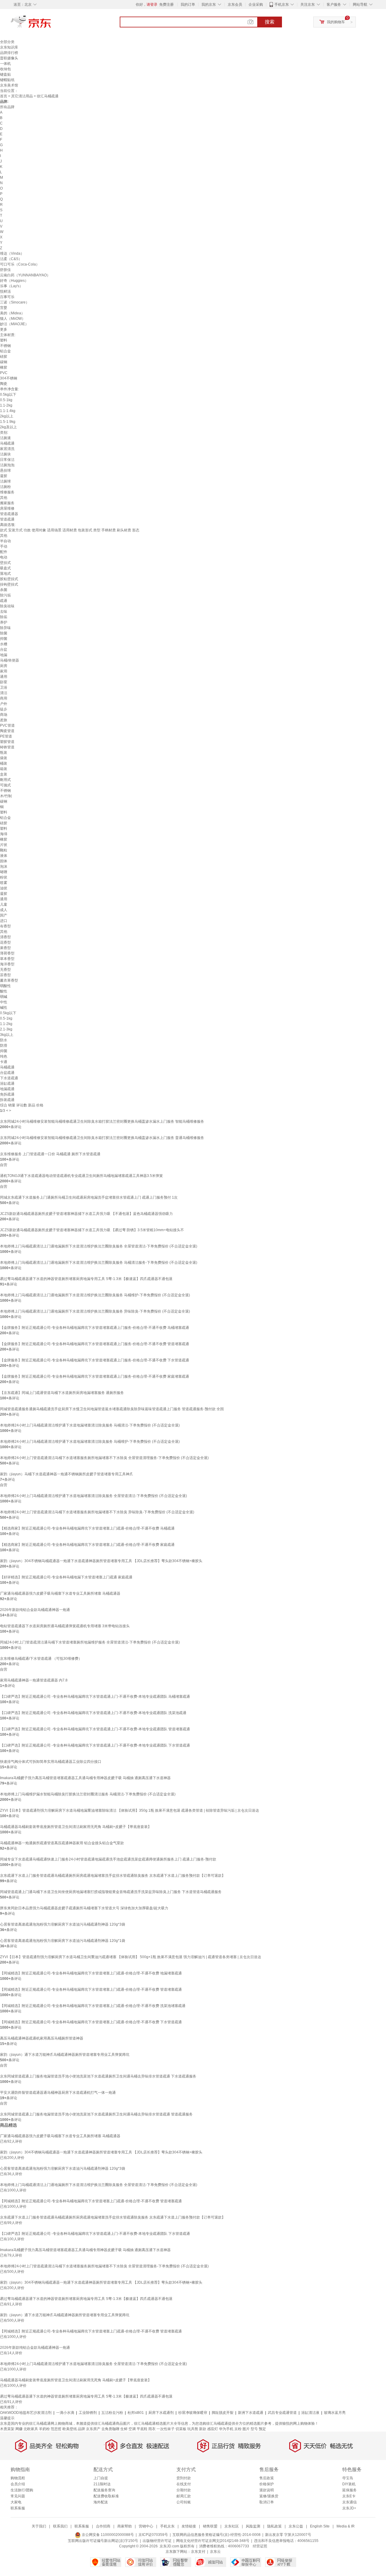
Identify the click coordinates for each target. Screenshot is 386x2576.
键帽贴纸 (7, 80)
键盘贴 (5, 74)
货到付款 (184, 2478)
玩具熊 (193, 2429)
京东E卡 (349, 2496)
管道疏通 (7, 519)
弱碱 (4, 997)
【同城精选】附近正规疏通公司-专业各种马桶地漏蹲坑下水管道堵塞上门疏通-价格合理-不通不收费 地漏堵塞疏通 (91, 1973)
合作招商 (103, 2526)
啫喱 (4, 872)
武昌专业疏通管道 (282, 2413)
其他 (4, 498)
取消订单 (267, 2502)
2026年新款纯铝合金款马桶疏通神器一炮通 (35, 1610)
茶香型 (5, 975)
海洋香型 (7, 964)
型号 (254, 2429)
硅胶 (4, 357)
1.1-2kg (6, 405)
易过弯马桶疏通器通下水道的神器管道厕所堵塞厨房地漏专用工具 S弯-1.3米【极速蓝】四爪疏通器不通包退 (86, 1279)
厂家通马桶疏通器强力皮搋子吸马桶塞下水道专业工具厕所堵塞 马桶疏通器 (60, 1593)
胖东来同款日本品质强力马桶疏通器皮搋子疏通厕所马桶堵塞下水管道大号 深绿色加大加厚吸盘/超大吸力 (84, 1908)
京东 (51, 24)
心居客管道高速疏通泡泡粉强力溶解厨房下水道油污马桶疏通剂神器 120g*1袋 (63, 1941)
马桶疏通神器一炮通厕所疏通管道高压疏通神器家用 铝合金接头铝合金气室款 (62, 1843)
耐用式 (5, 780)
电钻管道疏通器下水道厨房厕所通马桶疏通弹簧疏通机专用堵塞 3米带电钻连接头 (65, 1626)
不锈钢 (5, 346)
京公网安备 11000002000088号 (107, 2535)
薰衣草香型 (9, 980)
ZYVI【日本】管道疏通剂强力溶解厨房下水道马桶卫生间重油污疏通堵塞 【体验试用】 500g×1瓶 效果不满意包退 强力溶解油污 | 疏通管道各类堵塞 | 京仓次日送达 (131, 1957)
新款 (203, 2429)
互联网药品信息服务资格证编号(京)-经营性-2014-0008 (217, 2535)
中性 (4, 1002)
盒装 (4, 774)
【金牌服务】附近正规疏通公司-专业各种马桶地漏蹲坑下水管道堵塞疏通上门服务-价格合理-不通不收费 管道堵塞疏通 (95, 1344)
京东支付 (198, 2552)
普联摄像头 (9, 58)
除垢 (4, 617)
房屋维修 (7, 508)
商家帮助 (125, 2526)
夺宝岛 (348, 2478)
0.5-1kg (6, 400)
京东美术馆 (9, 85)
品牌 (81, 2429)
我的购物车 (336, 22)
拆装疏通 (7, 1100)
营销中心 (146, 2526)
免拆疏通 (7, 1094)
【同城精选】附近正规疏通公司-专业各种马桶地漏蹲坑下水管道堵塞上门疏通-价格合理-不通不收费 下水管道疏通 (91, 2022)
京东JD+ (349, 2508)
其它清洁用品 (22, 96)
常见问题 (18, 2496)
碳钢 (4, 362)
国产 (4, 915)
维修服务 (7, 492)
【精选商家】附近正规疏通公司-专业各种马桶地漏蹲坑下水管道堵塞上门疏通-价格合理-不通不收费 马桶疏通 (87, 1528)
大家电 (16, 2502)
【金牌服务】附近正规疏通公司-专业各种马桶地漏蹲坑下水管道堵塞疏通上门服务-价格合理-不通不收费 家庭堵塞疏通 (95, 1376)
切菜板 (181, 2429)
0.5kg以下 (8, 395)
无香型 (5, 970)
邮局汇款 (184, 2496)
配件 (4, 552)
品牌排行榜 (9, 53)
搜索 (270, 22)
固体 (4, 861)
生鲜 (124, 2429)
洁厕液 (5, 438)
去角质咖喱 (110, 2429)
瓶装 (4, 753)
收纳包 (5, 69)
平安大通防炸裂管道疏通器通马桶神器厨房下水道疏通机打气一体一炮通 (58, 2093)
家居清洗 (7, 449)
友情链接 (189, 2526)
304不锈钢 (9, 378)
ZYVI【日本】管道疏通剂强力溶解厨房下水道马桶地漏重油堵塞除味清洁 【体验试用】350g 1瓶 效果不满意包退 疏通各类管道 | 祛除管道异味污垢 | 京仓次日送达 (130, 1810)
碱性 (4, 1008)
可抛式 (5, 785)
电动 (4, 557)
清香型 (5, 937)
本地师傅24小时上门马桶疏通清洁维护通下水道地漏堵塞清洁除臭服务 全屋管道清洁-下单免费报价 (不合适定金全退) (93, 1496)
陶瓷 (4, 384)
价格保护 (267, 2484)
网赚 (19, 2429)
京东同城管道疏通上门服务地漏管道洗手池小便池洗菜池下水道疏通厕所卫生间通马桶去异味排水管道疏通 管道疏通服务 (96, 2114)
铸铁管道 (7, 747)
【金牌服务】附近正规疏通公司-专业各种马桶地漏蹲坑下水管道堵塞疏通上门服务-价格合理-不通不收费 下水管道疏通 (95, 1360)
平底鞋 (142, 2429)
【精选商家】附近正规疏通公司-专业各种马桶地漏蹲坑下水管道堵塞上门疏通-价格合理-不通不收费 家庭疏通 (87, 1545)
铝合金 (5, 351)
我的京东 (209, 5)
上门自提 (101, 2478)
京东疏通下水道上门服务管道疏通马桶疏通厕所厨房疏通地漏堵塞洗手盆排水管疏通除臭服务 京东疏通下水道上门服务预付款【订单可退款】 (113, 1876)
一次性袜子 (166, 2429)
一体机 (5, 64)
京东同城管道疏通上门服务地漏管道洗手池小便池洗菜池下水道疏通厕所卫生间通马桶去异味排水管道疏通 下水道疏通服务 (98, 2076)
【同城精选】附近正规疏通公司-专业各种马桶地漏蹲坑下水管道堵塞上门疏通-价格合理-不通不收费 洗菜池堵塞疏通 (93, 2006)
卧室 (4, 682)
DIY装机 (349, 2484)
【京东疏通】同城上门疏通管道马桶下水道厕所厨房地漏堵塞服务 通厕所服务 (62, 1393)
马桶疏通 (7, 443)
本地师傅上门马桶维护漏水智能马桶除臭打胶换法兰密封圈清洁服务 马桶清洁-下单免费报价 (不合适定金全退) (88, 1794)
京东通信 (350, 2502)
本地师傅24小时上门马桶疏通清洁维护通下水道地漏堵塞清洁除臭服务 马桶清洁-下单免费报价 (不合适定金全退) (90, 1425)
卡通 (4, 1062)
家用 (4, 671)
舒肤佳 (5, 270)
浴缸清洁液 (310, 2413)
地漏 (4, 655)
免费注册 (166, 5)
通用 (4, 677)
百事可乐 (7, 297)
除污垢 (5, 595)
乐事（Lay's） (11, 286)
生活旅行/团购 (22, 2490)
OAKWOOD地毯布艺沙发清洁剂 (26, 2413)
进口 (4, 921)
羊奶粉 (44, 2429)
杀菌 (4, 590)
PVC (4, 373)
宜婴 (4, 308)
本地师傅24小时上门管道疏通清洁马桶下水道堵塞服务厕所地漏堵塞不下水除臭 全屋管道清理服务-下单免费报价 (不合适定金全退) (104, 1458)
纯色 (4, 1056)
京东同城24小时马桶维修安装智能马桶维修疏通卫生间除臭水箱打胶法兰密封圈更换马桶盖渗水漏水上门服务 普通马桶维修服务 (102, 1138)
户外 (4, 704)
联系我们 (60, 2526)
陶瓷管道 (7, 731)
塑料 (4, 340)
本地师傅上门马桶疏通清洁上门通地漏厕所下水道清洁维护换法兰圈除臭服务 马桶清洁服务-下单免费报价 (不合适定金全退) (99, 1263)
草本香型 (7, 959)
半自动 (5, 541)
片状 (4, 845)
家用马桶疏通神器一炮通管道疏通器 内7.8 (34, 1680)
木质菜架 (7, 2429)
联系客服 (18, 2508)
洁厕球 (5, 481)
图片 (246, 2429)
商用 (4, 698)
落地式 (5, 574)
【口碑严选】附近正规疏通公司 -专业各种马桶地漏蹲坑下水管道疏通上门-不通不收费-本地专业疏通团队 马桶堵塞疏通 (95, 1697)
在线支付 (184, 2484)
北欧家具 (31, 2429)
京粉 (238, 2429)
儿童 (4, 904)
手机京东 (282, 5)
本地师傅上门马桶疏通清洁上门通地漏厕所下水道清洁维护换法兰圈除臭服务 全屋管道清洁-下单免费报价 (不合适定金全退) (99, 1246)
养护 (4, 622)
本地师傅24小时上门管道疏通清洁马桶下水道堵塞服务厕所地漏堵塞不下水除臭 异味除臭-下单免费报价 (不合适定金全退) (97, 1512)
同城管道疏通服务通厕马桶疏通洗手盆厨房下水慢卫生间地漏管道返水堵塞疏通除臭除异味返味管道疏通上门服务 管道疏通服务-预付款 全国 (112, 1409)
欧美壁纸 (70, 2429)
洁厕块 (5, 454)
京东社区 (232, 2526)
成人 (4, 910)
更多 (4, 329)
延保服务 (350, 2490)
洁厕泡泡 (7, 465)
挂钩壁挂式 (9, 584)
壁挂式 (5, 563)
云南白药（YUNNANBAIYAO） (25, 275)
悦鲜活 (5, 291)
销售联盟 (210, 2526)
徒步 (4, 709)
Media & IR (346, 2526)
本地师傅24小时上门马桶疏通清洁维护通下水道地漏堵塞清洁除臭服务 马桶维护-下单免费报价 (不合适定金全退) (90, 1442)
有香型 (5, 926)
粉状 (4, 877)
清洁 (4, 693)
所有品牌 (7, 107)
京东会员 (235, 5)
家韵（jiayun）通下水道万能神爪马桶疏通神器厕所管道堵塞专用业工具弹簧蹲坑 (65, 2055)
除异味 (5, 628)
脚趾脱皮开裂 (223, 2413)
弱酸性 (5, 986)
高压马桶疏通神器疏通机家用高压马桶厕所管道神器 (42, 2038)
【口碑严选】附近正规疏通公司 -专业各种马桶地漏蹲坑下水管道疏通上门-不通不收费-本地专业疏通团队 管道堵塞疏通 (95, 1729)
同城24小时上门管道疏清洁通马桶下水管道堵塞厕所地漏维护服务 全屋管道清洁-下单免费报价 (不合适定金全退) (90, 1642)
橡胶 (4, 367)
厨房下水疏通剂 (161, 2413)
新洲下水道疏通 (251, 2413)
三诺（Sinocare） (15, 302)
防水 (4, 1040)
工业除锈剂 (88, 2413)
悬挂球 (5, 470)
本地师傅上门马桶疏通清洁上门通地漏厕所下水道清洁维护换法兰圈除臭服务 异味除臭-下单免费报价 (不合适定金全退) (95, 1311)
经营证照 (260, 2546)
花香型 (5, 942)
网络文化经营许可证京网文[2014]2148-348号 (213, 2541)
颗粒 (4, 850)
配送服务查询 (104, 2490)
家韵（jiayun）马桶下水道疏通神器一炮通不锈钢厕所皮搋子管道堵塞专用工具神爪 (66, 1474)
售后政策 (267, 2478)
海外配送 (101, 2502)
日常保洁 (7, 460)
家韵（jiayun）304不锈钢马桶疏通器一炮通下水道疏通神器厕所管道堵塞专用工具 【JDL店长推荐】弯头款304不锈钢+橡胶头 (101, 1561)
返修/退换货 (269, 2496)
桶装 (4, 763)
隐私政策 (274, 2526)
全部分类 (7, 42)
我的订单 (188, 5)
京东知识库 (9, 47)
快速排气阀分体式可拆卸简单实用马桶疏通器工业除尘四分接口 (51, 1762)
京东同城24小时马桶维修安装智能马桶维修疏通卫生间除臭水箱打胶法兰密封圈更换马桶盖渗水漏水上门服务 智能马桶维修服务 (102, 1121)
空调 (132, 2429)
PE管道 (6, 736)
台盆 (4, 650)
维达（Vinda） (12, 253)
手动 (4, 546)
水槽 (4, 644)
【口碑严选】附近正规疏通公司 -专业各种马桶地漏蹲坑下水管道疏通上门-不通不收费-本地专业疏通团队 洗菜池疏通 (93, 1713)
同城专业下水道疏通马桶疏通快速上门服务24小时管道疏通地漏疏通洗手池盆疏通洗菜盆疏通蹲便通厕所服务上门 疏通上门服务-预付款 (108, 1859)
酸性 (4, 991)
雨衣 (152, 2429)
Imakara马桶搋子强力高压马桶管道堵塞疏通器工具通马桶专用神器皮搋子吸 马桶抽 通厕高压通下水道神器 (85, 1778)
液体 (4, 856)
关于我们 (39, 2526)
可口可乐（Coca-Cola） (20, 264)
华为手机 (226, 2429)
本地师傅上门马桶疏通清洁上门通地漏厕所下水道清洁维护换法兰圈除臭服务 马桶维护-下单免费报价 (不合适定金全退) (95, 1295)
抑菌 (4, 639)
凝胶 (4, 476)
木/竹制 (6, 796)
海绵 (4, 834)
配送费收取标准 (106, 2496)
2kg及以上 (8, 427)
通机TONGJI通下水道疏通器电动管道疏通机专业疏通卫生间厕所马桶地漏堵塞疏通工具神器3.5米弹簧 (81, 1176)
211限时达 (102, 2484)
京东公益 (296, 2526)
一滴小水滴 (65, 2413)
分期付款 (184, 2490)
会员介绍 (18, 2484)
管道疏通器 (9, 514)
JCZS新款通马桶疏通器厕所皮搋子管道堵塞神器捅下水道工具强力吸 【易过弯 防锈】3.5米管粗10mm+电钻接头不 (92, 1230)
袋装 (4, 758)
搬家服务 (7, 503)
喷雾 (4, 883)
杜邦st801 (136, 2413)
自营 (4, 1165)
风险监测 (253, 2526)
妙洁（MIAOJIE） (14, 324)
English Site (320, 2526)
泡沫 (4, 867)
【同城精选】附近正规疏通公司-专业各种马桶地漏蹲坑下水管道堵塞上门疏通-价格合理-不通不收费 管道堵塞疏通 (91, 1989)
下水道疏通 (9, 1078)
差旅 (4, 720)
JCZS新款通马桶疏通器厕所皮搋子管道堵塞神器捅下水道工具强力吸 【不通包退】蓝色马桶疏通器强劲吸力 (86, 1214)
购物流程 (18, 2478)
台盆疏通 (7, 1073)
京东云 (215, 2552)
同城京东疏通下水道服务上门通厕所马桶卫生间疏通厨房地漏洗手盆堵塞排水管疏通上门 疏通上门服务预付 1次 (89, 1197)
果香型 (5, 948)
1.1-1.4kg (8, 411)
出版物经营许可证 (157, 2541)
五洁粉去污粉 (112, 2413)
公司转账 (184, 2502)
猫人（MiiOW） (13, 319)
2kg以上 (7, 416)
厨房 (4, 666)
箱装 (4, 769)
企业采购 (256, 5)
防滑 (4, 1046)
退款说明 (267, 2490)
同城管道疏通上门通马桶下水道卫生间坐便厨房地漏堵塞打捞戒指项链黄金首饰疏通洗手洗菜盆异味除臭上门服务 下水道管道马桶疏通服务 (111, 1892)
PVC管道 (7, 725)
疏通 (4, 601)
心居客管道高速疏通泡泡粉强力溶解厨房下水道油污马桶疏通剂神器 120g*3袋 (63, 1924)
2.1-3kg (6, 1029)
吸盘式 (5, 568)
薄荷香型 (7, 953)
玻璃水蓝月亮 (335, 2413)
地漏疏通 (7, 1089)
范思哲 (56, 2429)
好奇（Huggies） (14, 281)
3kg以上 (7, 1035)
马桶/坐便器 (9, 660)
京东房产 (93, 2429)
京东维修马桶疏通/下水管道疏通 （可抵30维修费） (41, 1659)
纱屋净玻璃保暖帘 (193, 2413)
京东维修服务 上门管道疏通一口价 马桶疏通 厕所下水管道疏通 (50, 1154)
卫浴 (4, 687)
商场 (4, 715)
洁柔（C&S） (11, 259)
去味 (4, 612)
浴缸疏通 (7, 1084)
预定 (262, 2429)
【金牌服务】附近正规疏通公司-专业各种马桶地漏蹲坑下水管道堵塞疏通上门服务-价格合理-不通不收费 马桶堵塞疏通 (95, 1328)
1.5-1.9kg (8, 422)
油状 (4, 888)
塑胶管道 (7, 742)
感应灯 (213, 2429)
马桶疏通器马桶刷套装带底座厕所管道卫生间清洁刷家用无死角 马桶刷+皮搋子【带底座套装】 (76, 1827)
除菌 (4, 633)
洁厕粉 (5, 487)
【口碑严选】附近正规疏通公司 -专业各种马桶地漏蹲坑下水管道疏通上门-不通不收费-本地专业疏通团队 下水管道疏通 (95, 1745)
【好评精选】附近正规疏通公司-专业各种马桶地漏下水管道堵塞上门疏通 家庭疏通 (66, 1577)
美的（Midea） (12, 313)
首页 (4, 96)
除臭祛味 (7, 606)
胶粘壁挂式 (9, 579)
